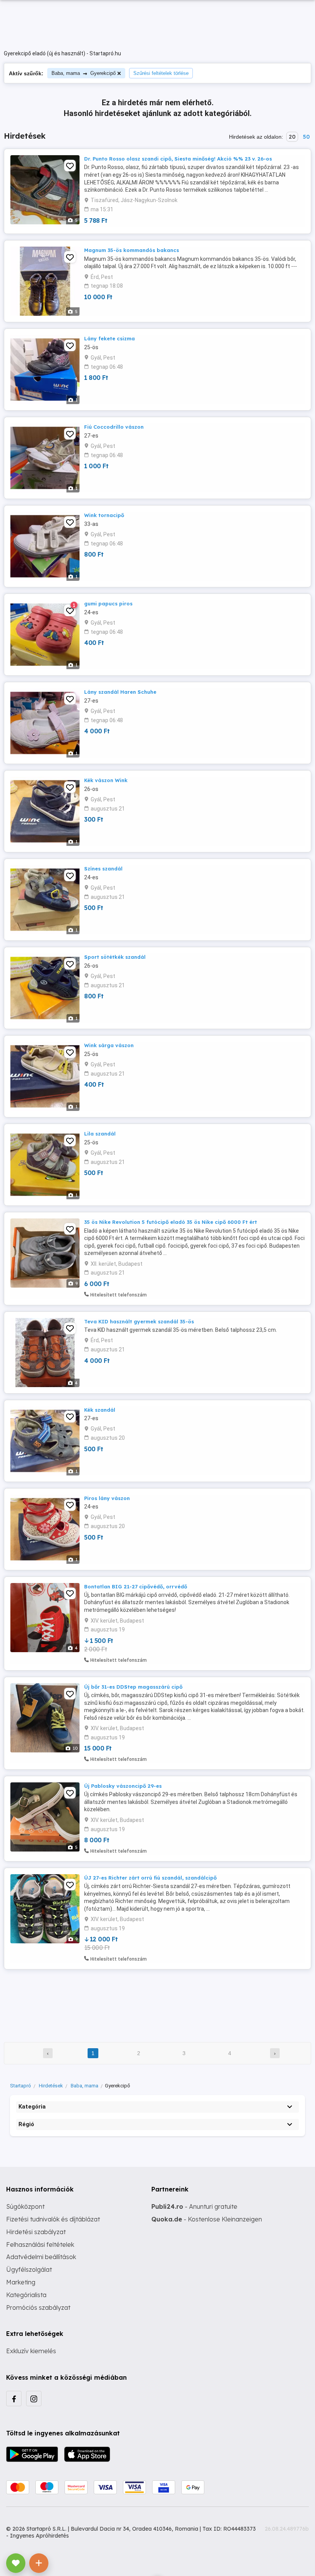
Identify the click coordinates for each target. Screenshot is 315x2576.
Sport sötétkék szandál (115, 957)
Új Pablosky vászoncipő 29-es (123, 1786)
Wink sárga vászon (109, 1045)
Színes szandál (103, 869)
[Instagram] (34, 2399)
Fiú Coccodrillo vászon (114, 427)
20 (292, 137)
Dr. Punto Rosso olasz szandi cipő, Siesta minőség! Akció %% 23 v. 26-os (178, 159)
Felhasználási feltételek (40, 2244)
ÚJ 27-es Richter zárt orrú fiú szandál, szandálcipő (150, 1878)
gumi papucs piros (108, 603)
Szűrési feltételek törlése (161, 73)
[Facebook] (14, 2399)
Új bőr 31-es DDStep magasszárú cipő (133, 1687)
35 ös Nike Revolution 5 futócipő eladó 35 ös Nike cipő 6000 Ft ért (171, 1222)
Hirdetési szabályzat (36, 2232)
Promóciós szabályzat (38, 2307)
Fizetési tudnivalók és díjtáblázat (53, 2219)
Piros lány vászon (107, 1498)
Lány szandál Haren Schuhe (120, 692)
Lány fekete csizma (109, 338)
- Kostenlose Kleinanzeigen (207, 2219)
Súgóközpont (25, 2206)
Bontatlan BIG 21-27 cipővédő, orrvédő (136, 1586)
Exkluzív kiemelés (31, 2351)
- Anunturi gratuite (194, 2206)
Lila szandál (100, 1134)
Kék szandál (100, 1410)
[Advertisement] (157, 2001)
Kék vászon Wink (106, 780)
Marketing (21, 2282)
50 (306, 137)
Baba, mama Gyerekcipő (84, 73)
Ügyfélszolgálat (29, 2269)
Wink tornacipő (104, 515)
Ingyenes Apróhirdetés (39, 2536)
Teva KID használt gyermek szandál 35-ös (139, 1321)
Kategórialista (26, 2295)
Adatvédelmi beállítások (41, 2257)
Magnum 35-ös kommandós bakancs (132, 250)
